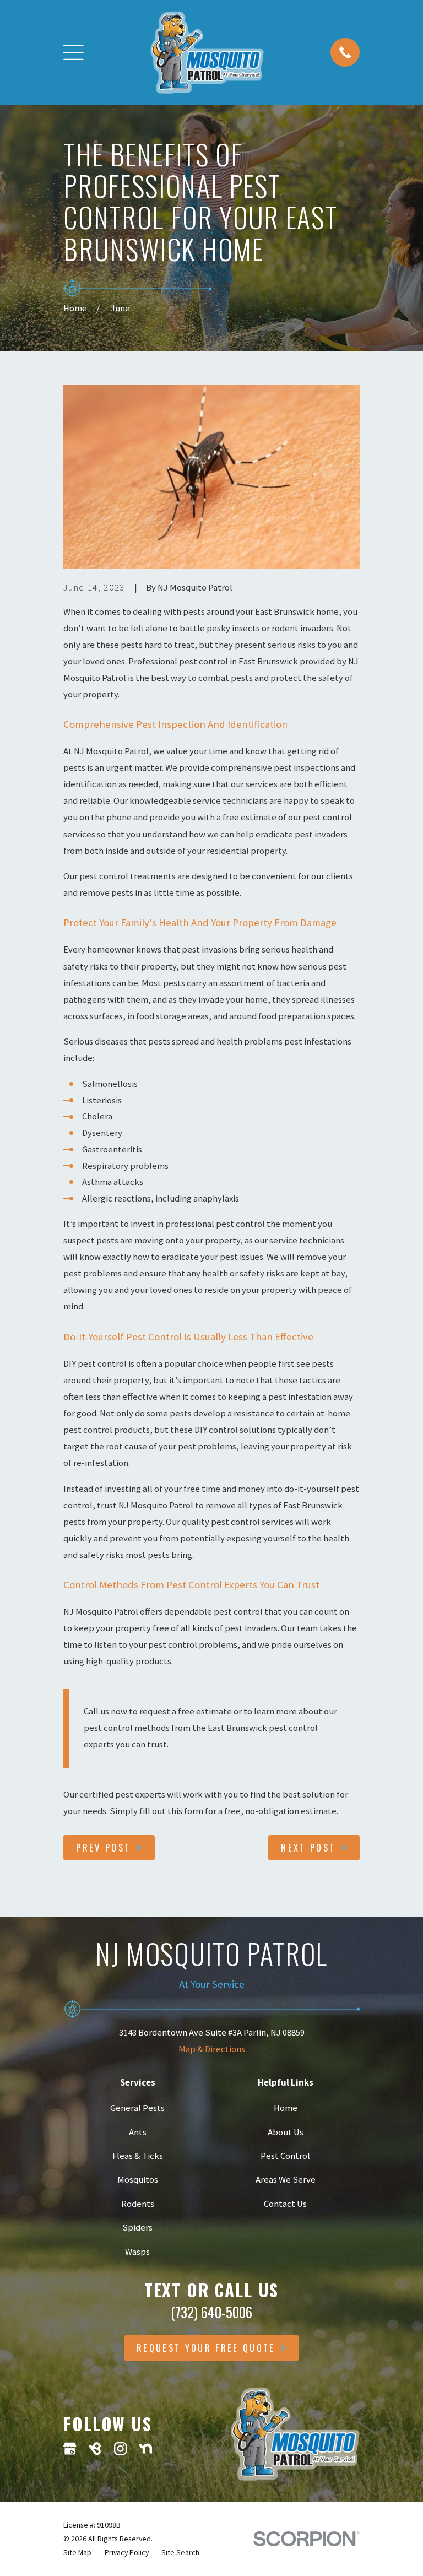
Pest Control (285, 2156)
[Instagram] (120, 2448)
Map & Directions (212, 2049)
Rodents (138, 2204)
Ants (138, 2132)
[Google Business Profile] (70, 2448)
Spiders (137, 2228)
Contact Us (285, 2204)
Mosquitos (138, 2180)
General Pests (137, 2108)
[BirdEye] (95, 2448)
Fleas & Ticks (138, 2156)
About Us (286, 2132)
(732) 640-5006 (211, 2312)
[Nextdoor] (146, 2448)
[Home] (207, 52)
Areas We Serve (286, 2180)
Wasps (137, 2252)
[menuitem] (77, 2553)
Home (286, 2108)
